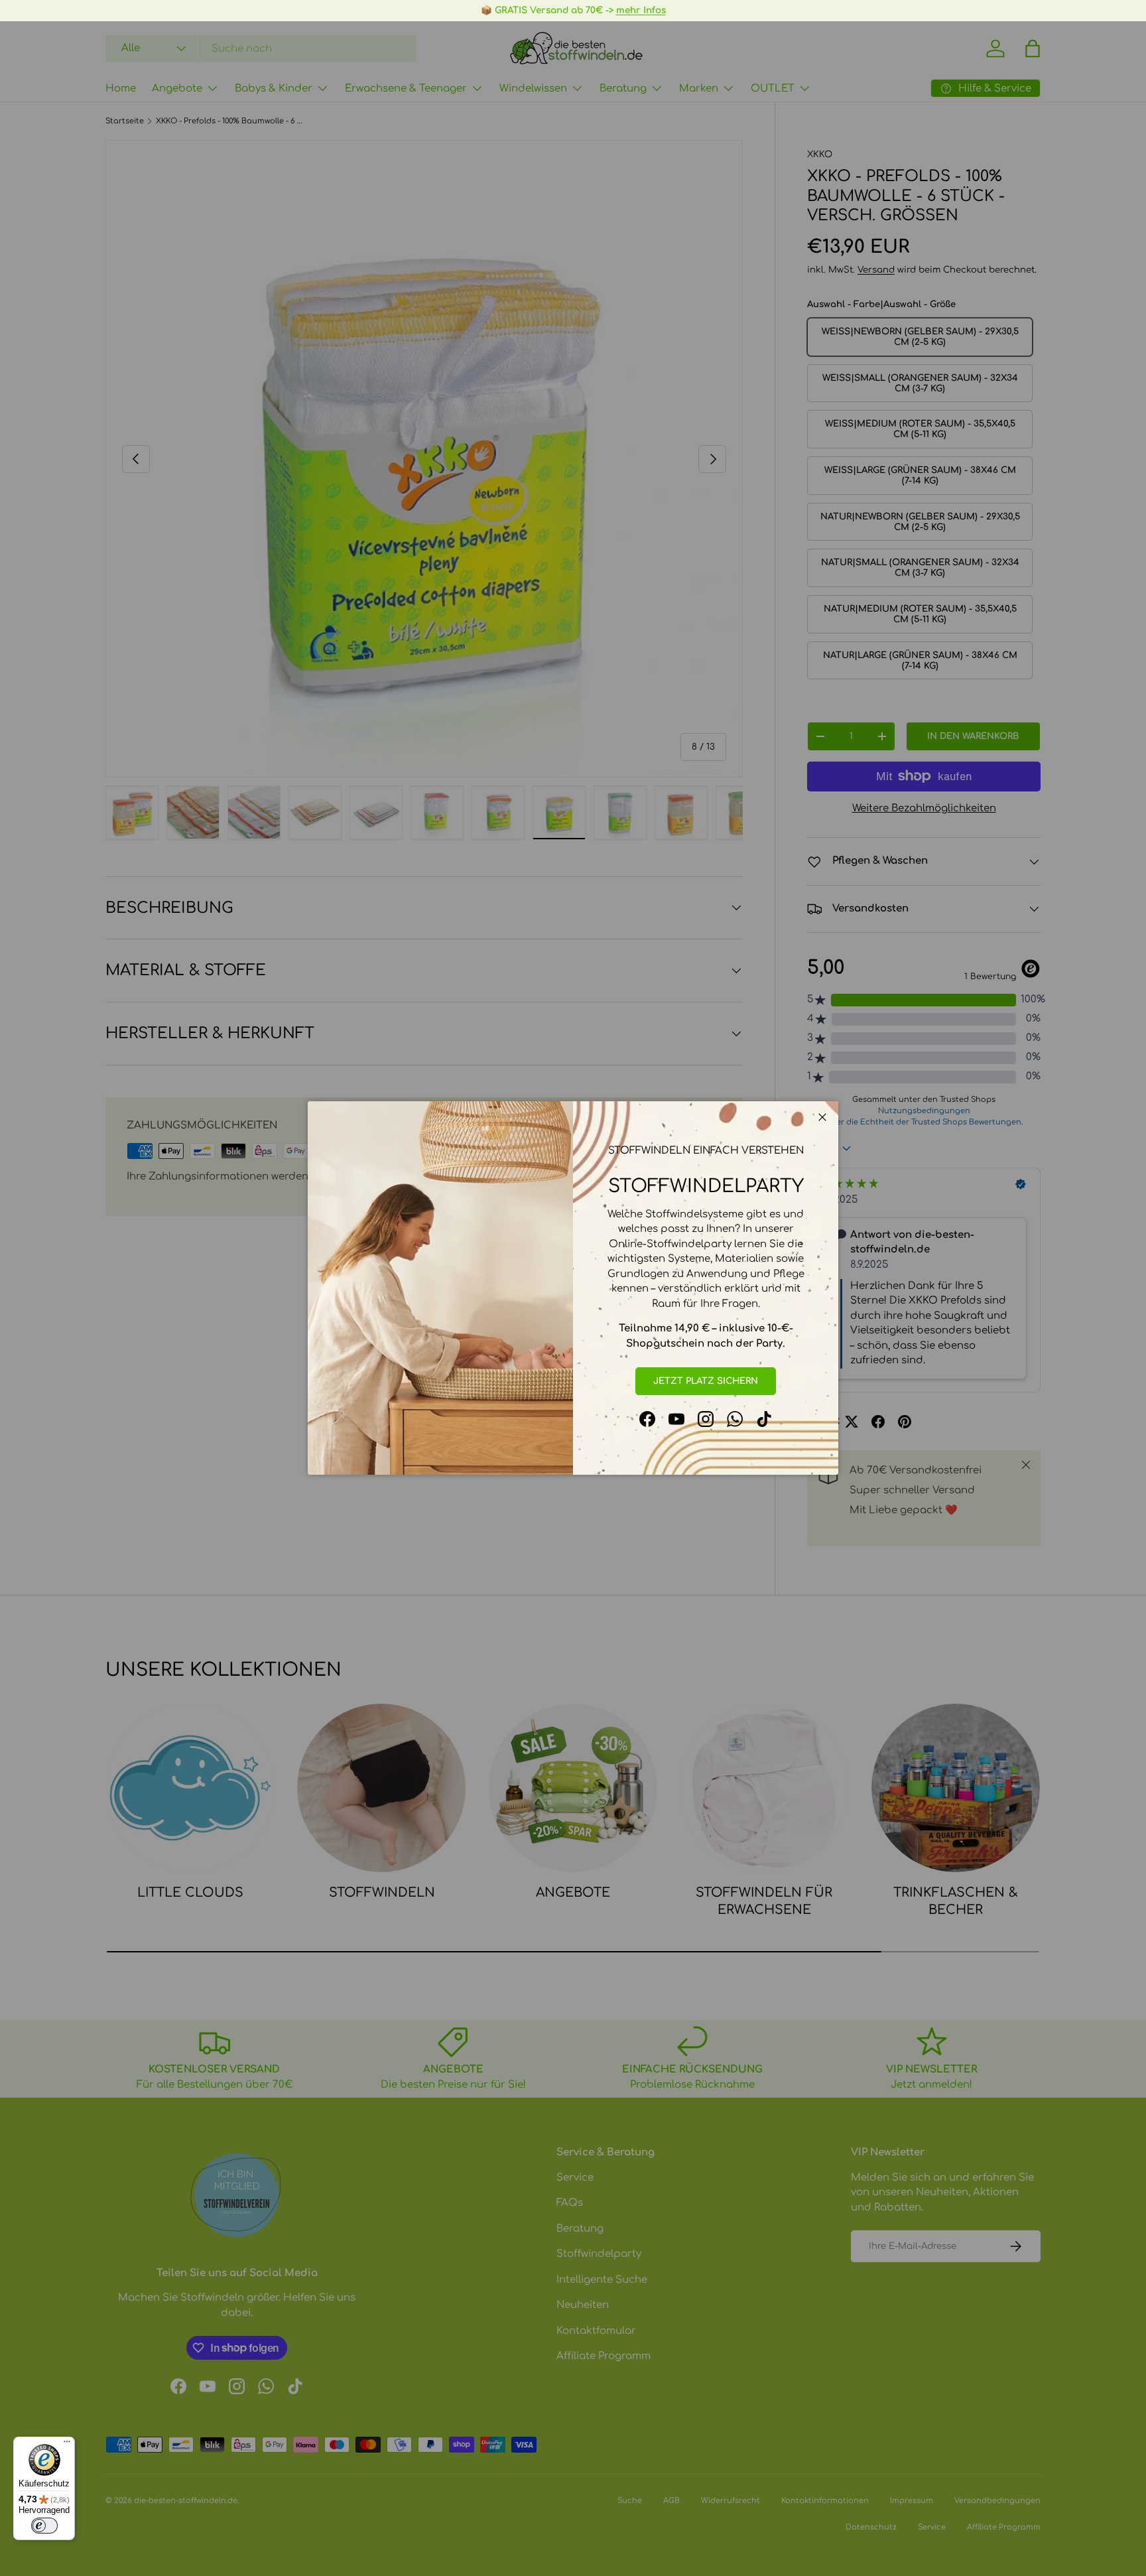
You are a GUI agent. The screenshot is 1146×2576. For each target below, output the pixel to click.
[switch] (44, 2526)
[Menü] (67, 2445)
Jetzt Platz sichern (706, 1381)
